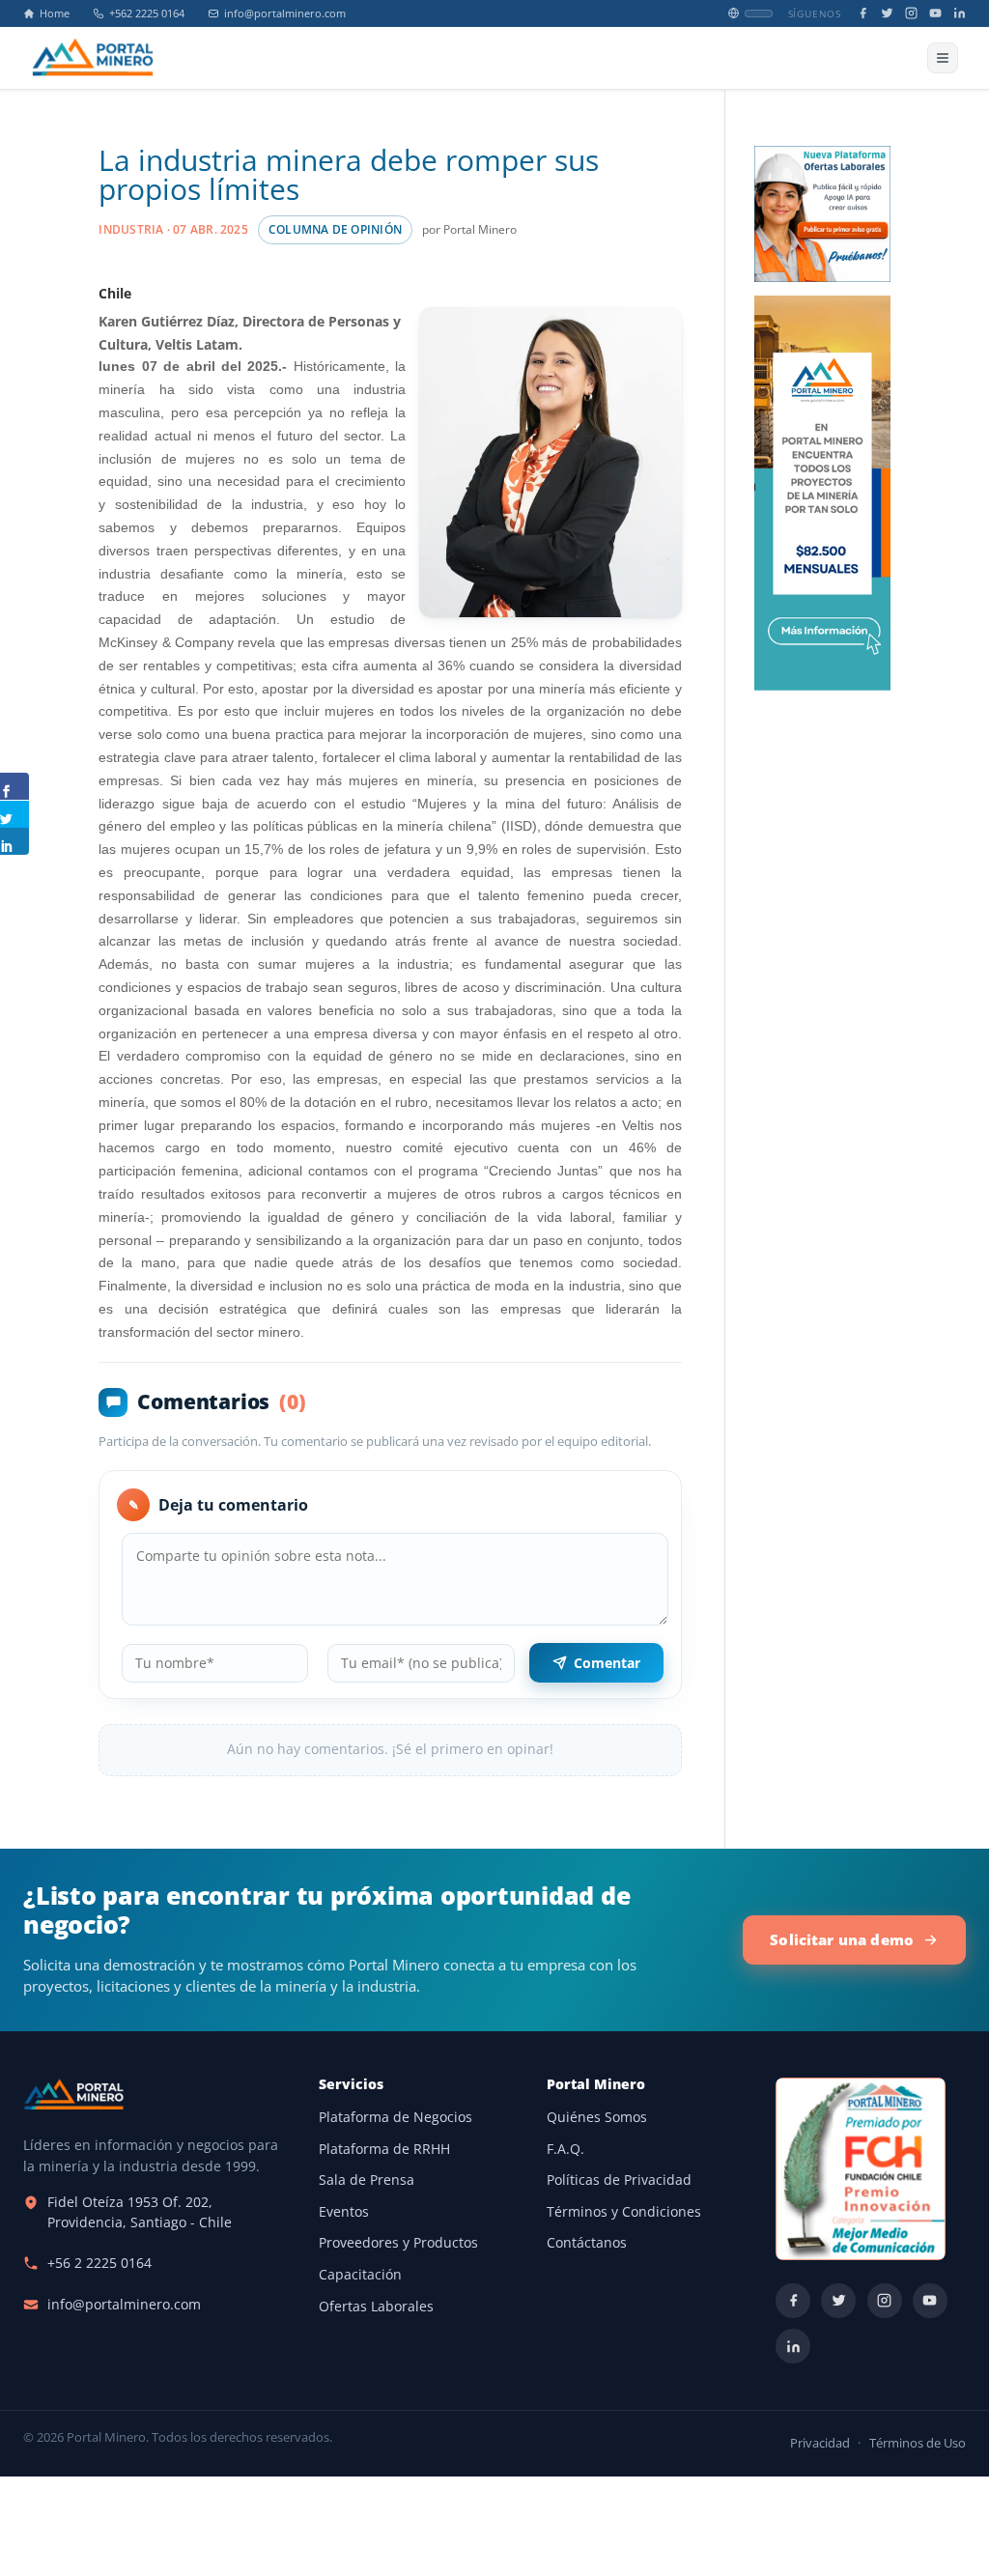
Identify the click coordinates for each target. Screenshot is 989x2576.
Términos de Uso (918, 2443)
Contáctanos (587, 2243)
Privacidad (820, 2443)
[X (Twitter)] (887, 13)
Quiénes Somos (597, 2117)
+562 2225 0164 (147, 14)
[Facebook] (863, 13)
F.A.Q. (565, 2149)
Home (55, 14)
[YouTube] (935, 13)
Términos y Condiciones (624, 2212)
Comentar (607, 1663)
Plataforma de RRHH (384, 2149)
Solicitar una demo (842, 1939)
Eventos (344, 2212)
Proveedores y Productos (398, 2243)
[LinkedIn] (960, 13)
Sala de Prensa (367, 2180)
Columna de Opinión (335, 229)
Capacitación (360, 2275)
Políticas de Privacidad (619, 2180)
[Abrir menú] (943, 58)
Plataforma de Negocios (396, 2117)
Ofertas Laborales (376, 2307)
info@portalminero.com (285, 14)
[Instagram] (911, 13)
